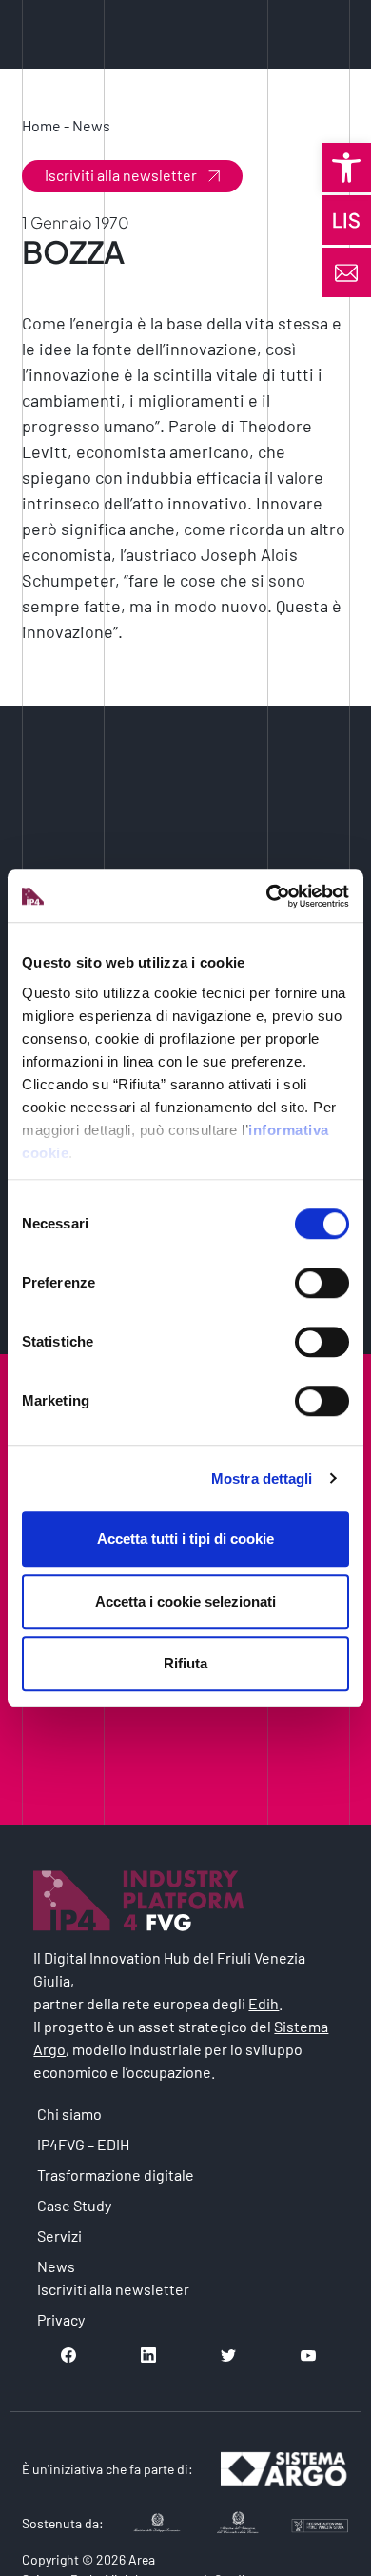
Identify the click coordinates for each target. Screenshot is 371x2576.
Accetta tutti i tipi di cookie (185, 1538)
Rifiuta (185, 1663)
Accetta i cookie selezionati (185, 1601)
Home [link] (41, 125)
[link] (346, 168)
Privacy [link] (61, 2319)
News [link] (91, 125)
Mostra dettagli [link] (262, 1478)
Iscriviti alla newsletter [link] (121, 175)
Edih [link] (264, 2003)
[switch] (322, 1283)
